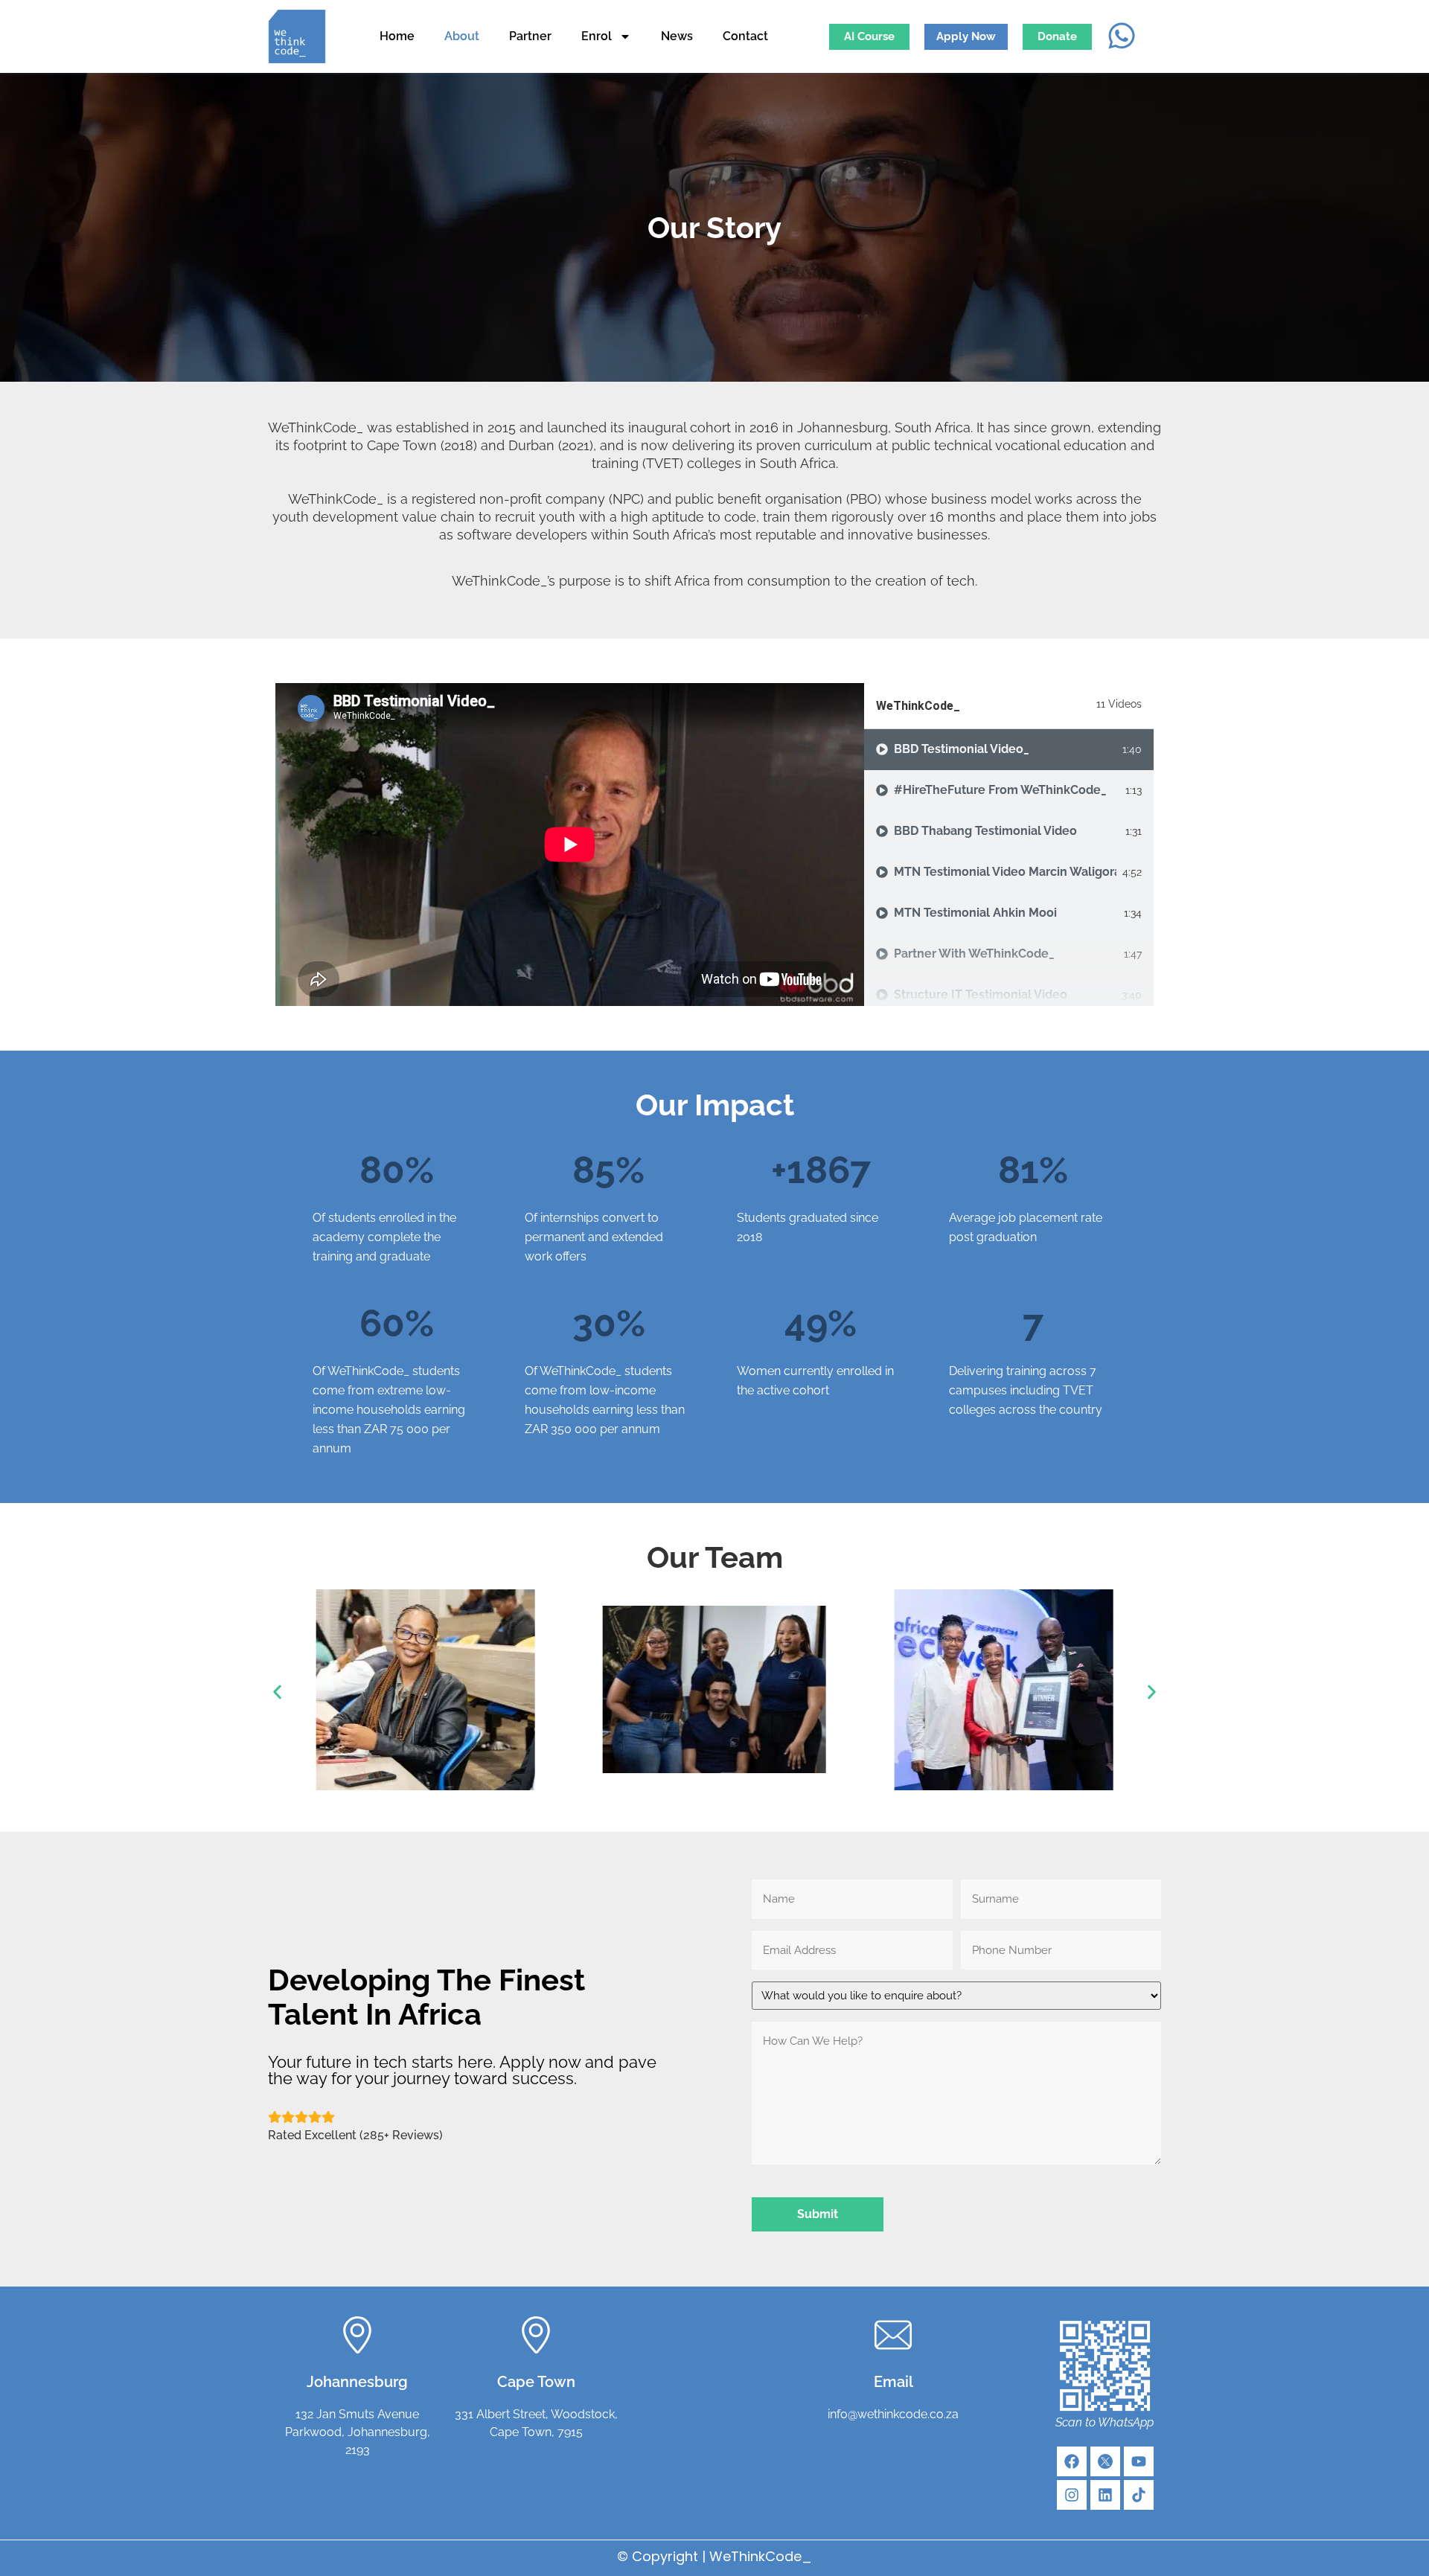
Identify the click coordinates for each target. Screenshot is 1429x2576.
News (677, 36)
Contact (745, 36)
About (462, 36)
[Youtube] (1139, 2461)
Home (397, 36)
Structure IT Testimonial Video (981, 994)
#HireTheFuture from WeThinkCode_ (1000, 790)
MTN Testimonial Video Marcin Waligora (1005, 872)
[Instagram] (1072, 2495)
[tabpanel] (570, 845)
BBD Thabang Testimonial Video (985, 831)
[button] (277, 1692)
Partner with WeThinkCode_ (974, 954)
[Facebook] (1072, 2461)
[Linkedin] (1105, 2495)
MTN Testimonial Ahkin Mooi (975, 913)
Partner (530, 36)
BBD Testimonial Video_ (962, 749)
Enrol (597, 36)
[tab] (1009, 750)
